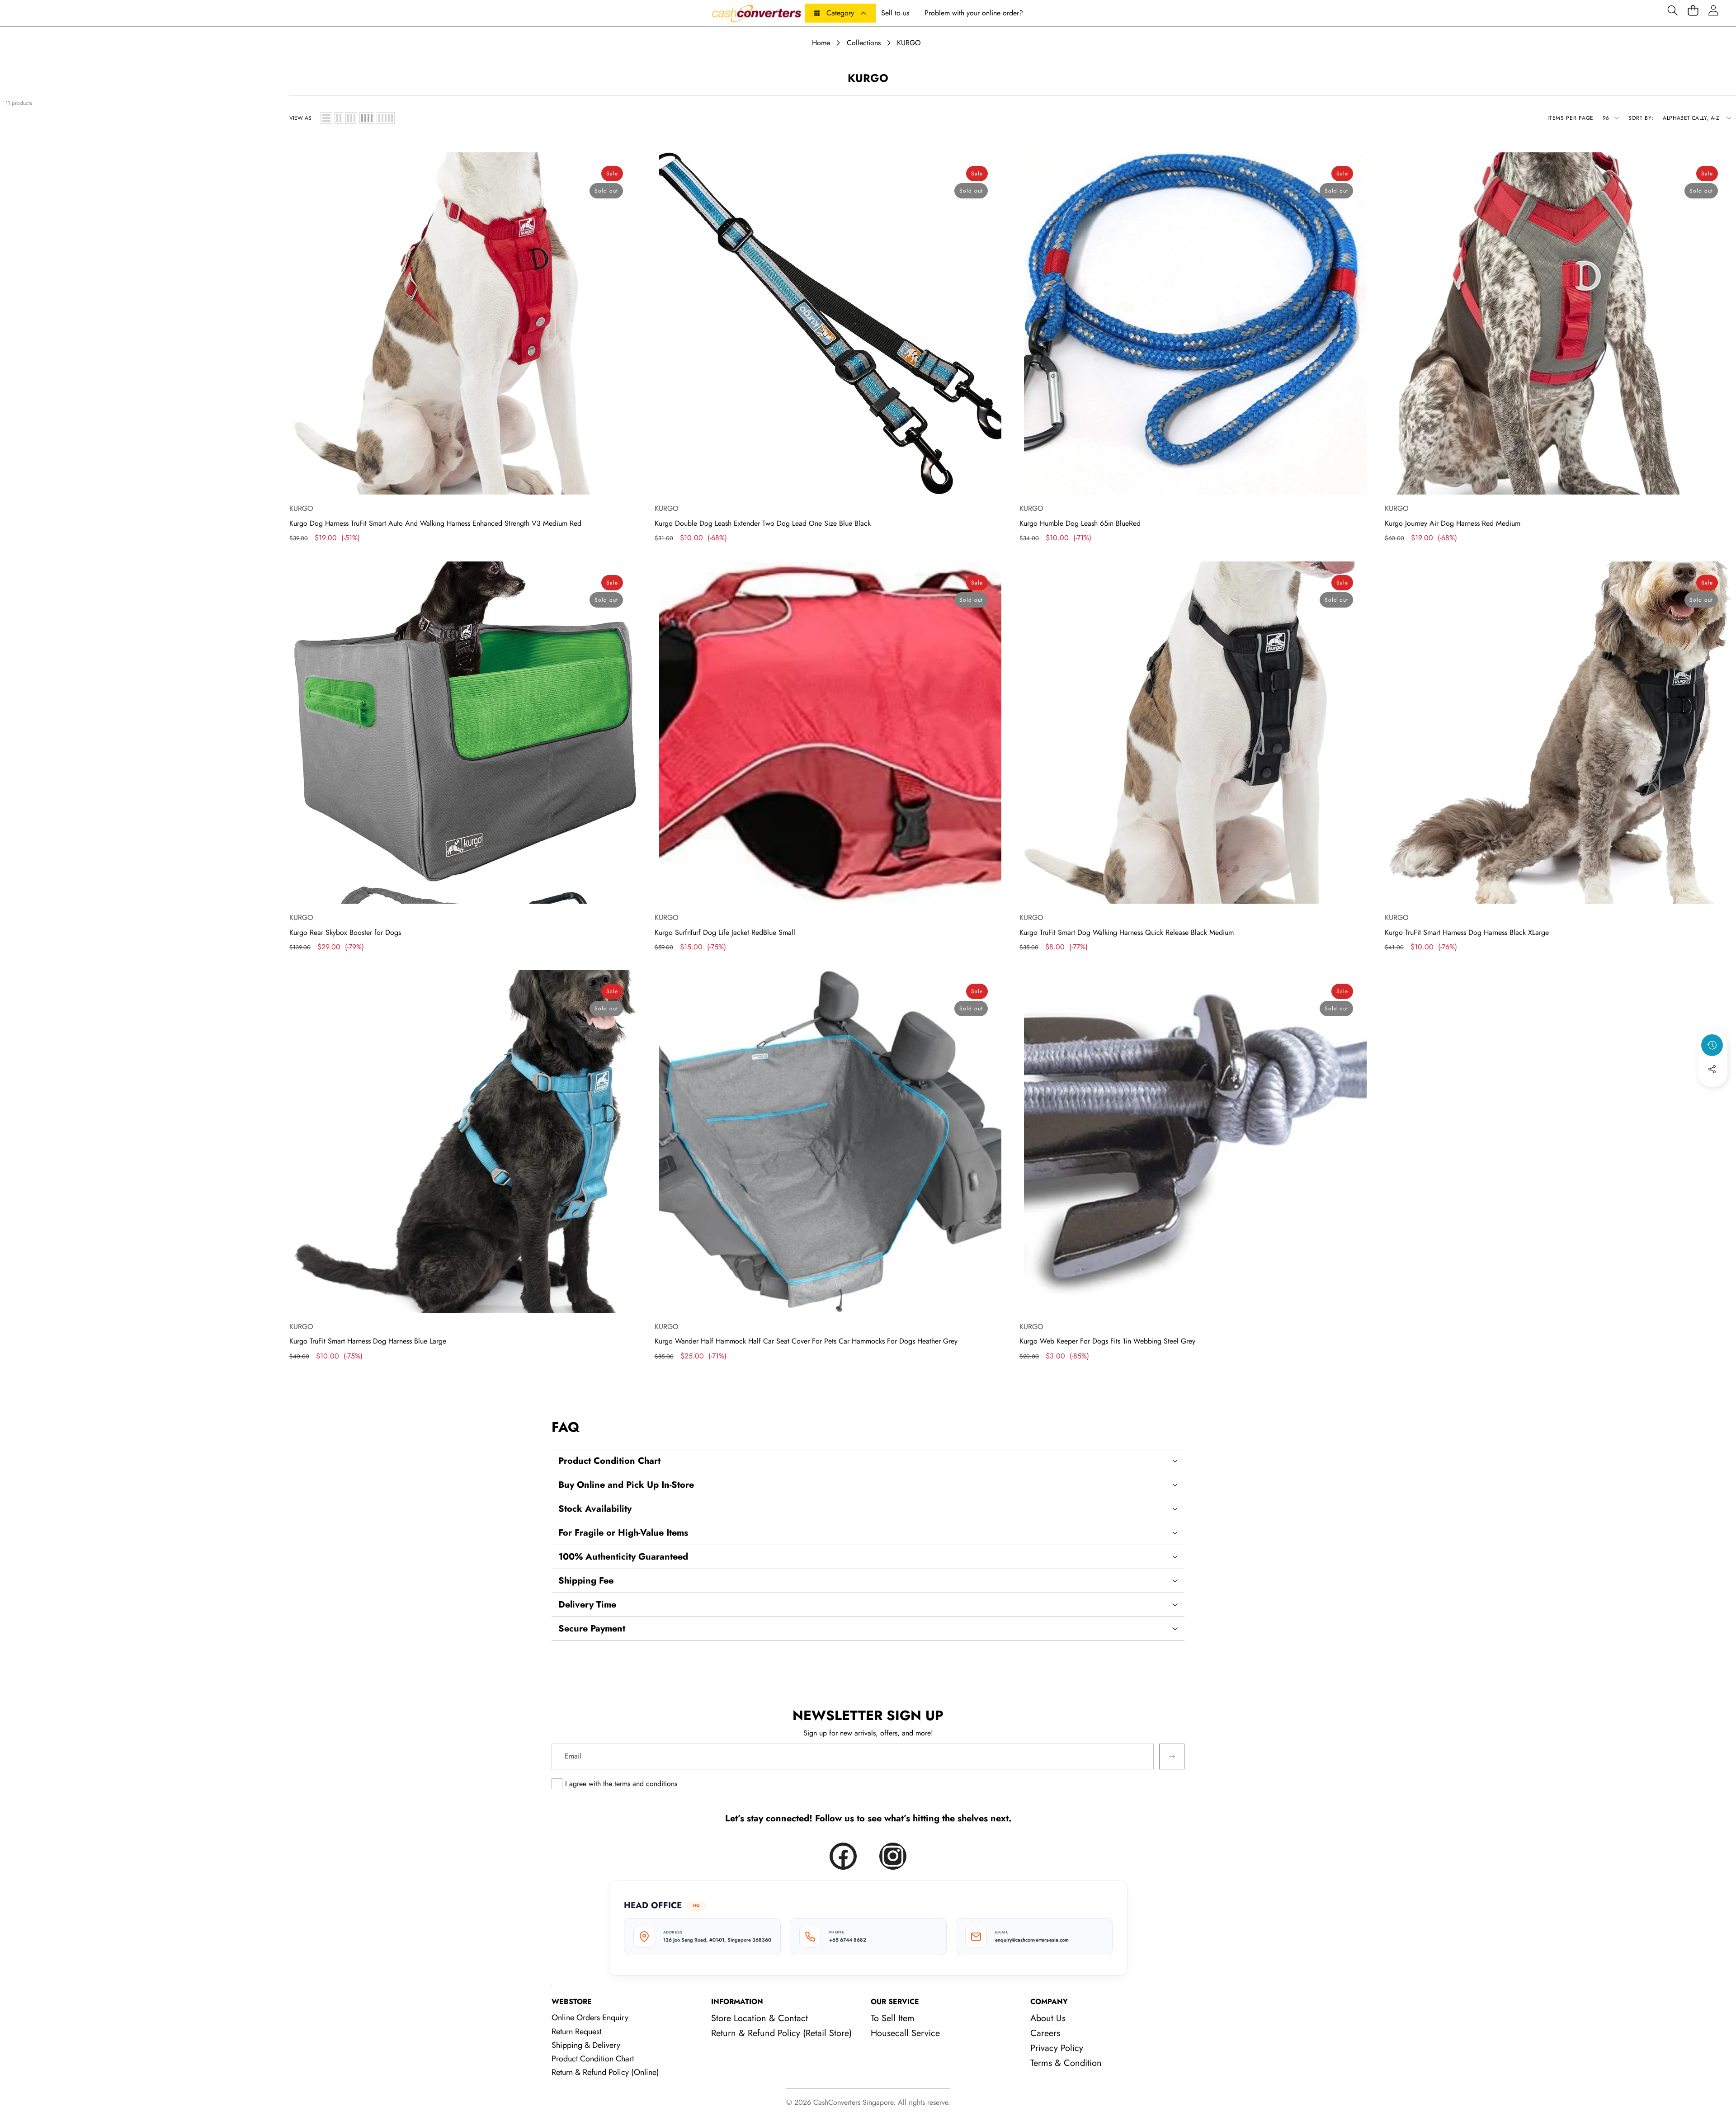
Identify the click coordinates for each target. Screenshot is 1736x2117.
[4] (367, 118)
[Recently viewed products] (1712, 1045)
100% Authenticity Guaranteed (623, 1557)
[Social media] (1712, 1069)
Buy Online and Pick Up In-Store (626, 1485)
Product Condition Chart (609, 1461)
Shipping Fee (586, 1581)
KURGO (301, 508)
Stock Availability (595, 1509)
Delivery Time (587, 1605)
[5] (386, 118)
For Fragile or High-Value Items (623, 1533)
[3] (351, 118)
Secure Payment (592, 1629)
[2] (339, 118)
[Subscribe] (1172, 1756)
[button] (1672, 10)
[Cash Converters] (756, 13)
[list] (326, 118)
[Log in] (1713, 10)
